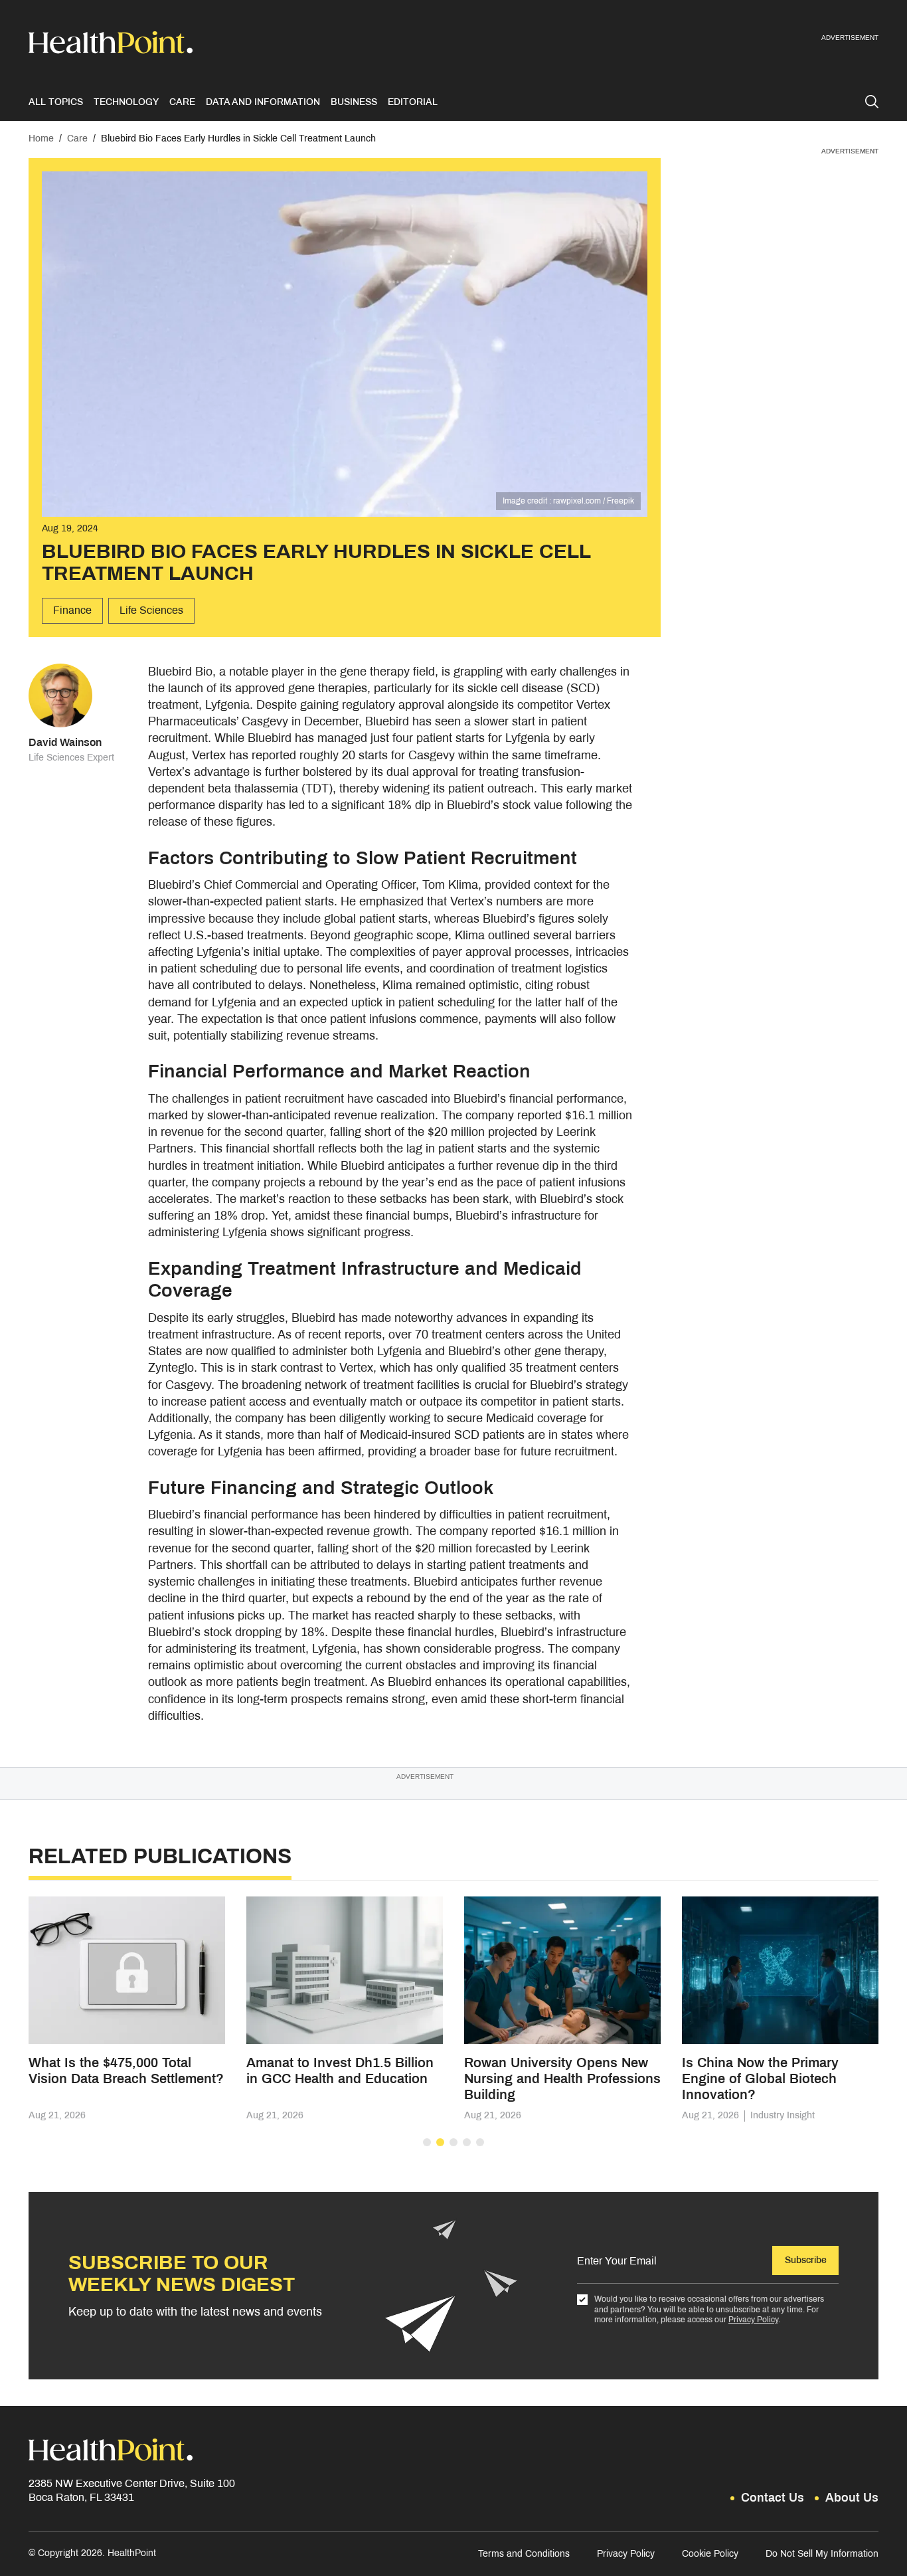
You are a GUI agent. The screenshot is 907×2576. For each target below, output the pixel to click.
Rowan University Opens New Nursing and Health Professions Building (562, 2078)
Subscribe (806, 2260)
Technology (126, 102)
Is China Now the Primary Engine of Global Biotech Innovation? (760, 2078)
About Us (852, 2498)
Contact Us (773, 2498)
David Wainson (65, 742)
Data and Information (263, 102)
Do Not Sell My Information (822, 2554)
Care (182, 102)
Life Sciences (151, 610)
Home (41, 138)
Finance (72, 610)
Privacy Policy (753, 2320)
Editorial (413, 102)
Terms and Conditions (524, 2554)
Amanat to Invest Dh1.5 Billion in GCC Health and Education (340, 2070)
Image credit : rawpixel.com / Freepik (568, 501)
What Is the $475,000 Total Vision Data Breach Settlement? (126, 2070)
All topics (56, 102)
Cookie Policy (710, 2554)
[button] (427, 2142)
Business (354, 102)
